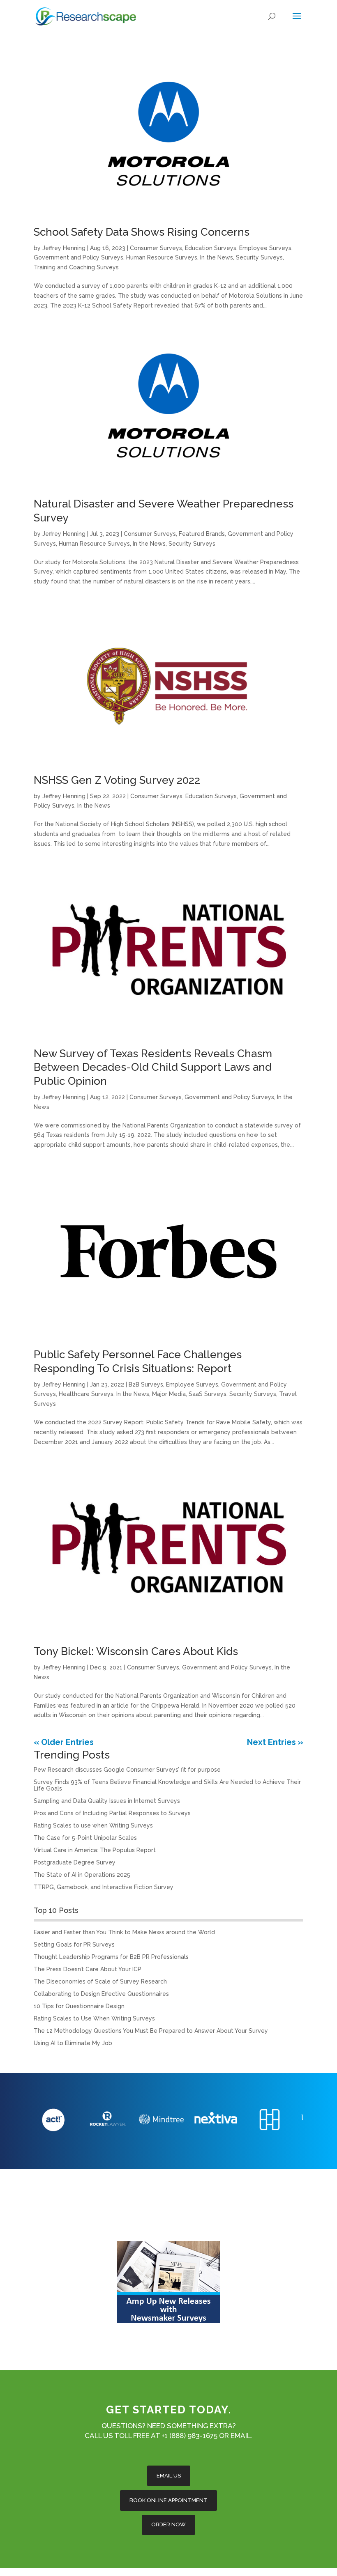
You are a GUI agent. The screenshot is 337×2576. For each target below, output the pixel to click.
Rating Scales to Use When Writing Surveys (94, 2018)
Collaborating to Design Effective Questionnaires (101, 1994)
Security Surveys (259, 257)
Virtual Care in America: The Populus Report (95, 1850)
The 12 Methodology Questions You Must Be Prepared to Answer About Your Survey (151, 2031)
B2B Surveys (146, 1384)
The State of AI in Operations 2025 (82, 1875)
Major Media (169, 1394)
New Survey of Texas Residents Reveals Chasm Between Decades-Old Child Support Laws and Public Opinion (153, 1068)
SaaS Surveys (208, 1394)
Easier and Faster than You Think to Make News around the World (124, 1932)
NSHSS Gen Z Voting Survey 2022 (117, 780)
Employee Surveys (265, 248)
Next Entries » (275, 1742)
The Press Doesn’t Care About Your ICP (88, 1969)
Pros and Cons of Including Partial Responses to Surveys (112, 1813)
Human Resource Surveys (162, 257)
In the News (217, 257)
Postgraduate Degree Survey (75, 1862)
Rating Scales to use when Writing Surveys (93, 1825)
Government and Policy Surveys (78, 257)
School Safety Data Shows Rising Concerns (142, 232)
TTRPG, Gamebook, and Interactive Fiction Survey (104, 1887)
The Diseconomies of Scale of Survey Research (100, 1981)
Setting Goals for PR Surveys (74, 1945)
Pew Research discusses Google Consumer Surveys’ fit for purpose (127, 1770)
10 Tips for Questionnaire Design (79, 2006)
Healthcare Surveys (86, 1394)
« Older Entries (64, 1742)
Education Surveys (211, 248)
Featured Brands (202, 534)
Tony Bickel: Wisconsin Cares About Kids (136, 1651)
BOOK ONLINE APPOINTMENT (168, 2500)
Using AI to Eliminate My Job (73, 2043)
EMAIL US (169, 2476)
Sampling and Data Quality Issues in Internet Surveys (107, 1801)
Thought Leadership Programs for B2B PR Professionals (111, 1957)
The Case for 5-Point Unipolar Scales (85, 1838)
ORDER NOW (168, 2524)
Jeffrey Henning (64, 248)
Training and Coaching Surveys (76, 267)
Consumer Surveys (156, 248)
